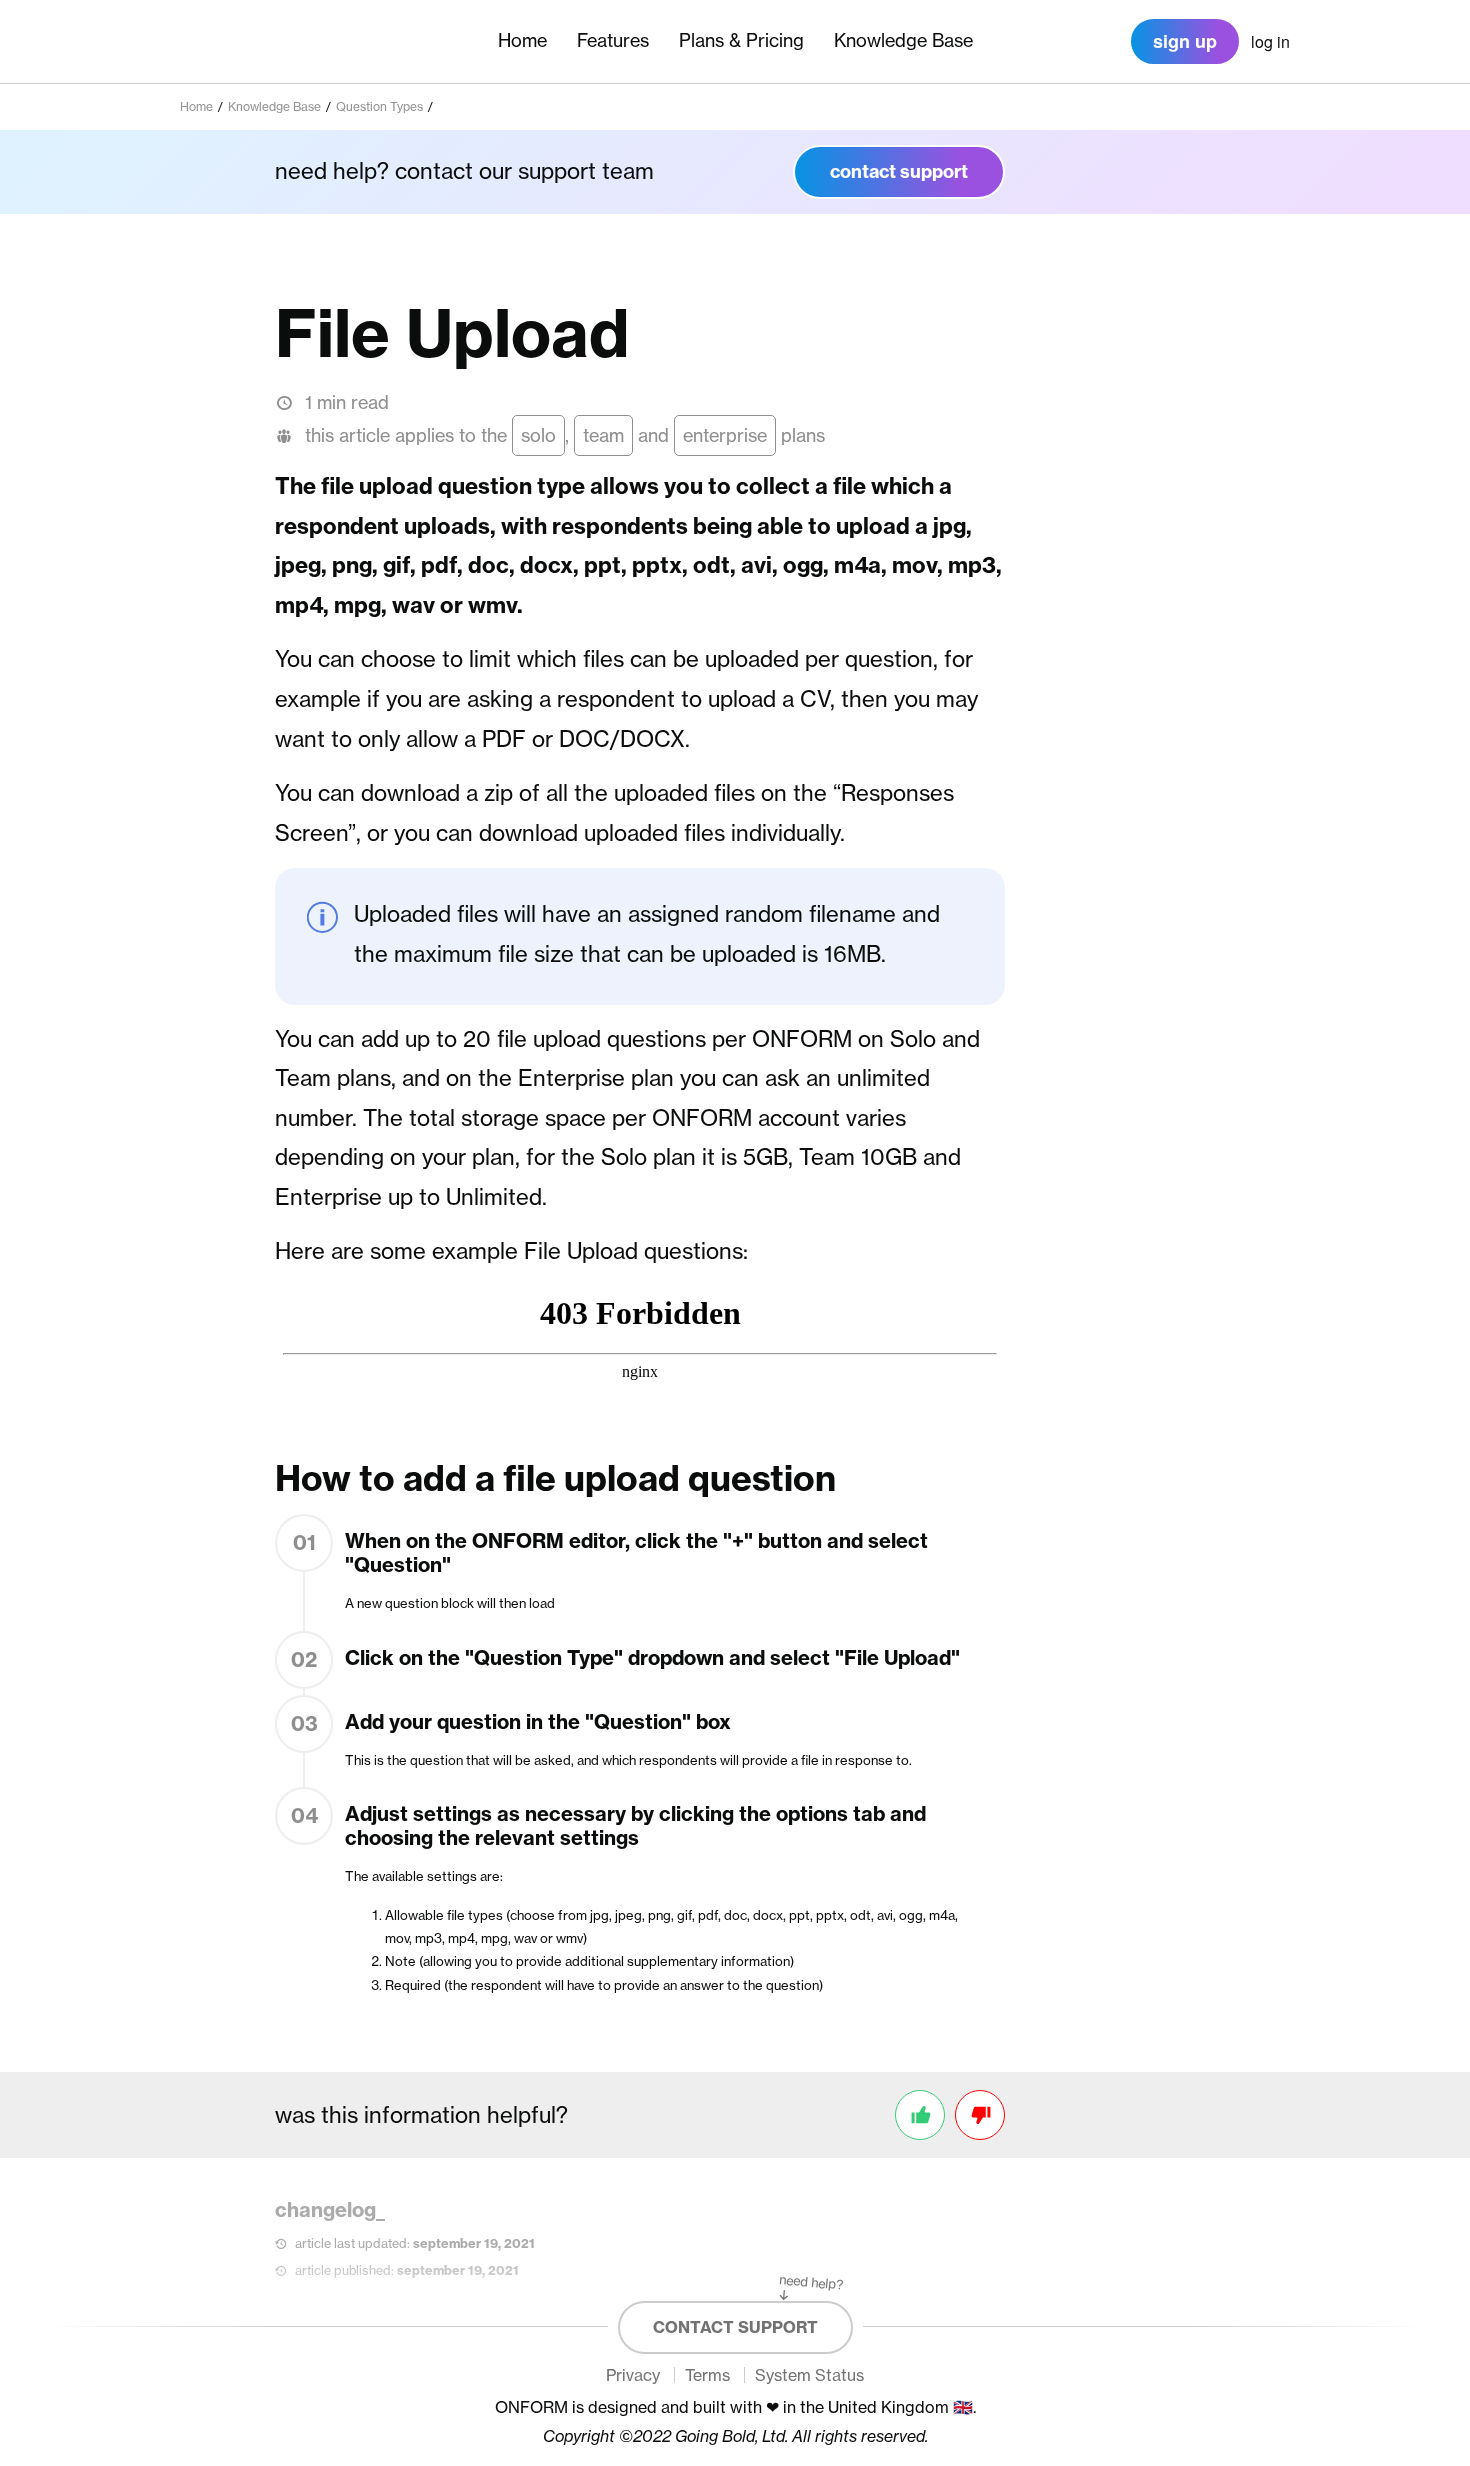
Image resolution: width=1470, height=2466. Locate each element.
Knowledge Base (903, 40)
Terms (707, 2375)
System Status (809, 2375)
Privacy (633, 2375)
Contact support (735, 2327)
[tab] (1270, 42)
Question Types (379, 106)
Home (522, 40)
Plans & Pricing (741, 40)
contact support (899, 171)
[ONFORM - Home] (250, 41)
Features (613, 40)
